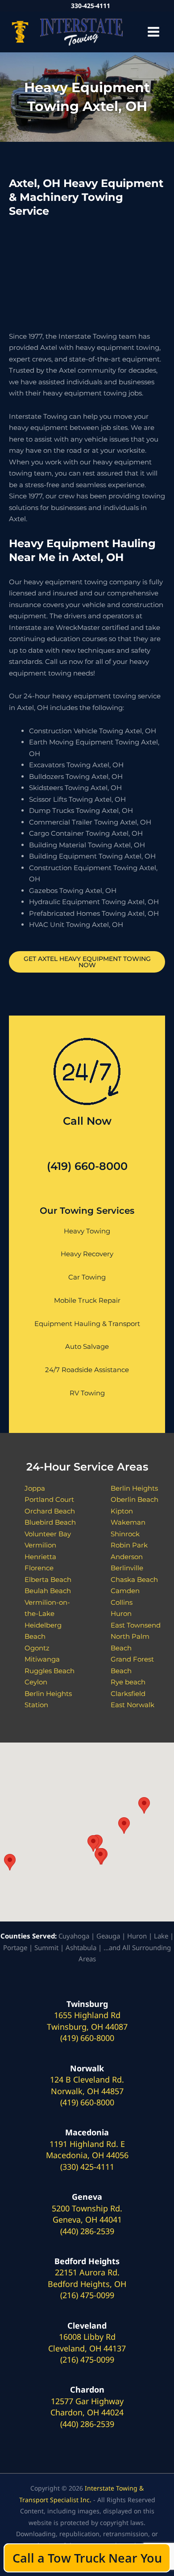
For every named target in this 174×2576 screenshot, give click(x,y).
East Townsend (136, 1625)
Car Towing (87, 1277)
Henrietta (40, 1557)
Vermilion (40, 1545)
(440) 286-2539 (87, 2231)
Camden (125, 1591)
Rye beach (128, 1682)
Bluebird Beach (50, 1522)
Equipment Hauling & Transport (87, 1324)
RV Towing (87, 1393)
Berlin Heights (134, 1488)
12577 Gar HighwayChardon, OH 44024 (87, 2407)
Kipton (122, 1511)
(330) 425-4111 (87, 2167)
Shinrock (125, 1534)
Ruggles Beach (50, 1671)
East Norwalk (133, 1705)
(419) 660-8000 (87, 1166)
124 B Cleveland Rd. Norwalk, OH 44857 (87, 2085)
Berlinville (127, 1568)
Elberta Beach (48, 1579)
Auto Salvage (87, 1346)
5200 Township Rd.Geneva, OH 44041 (87, 2214)
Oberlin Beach (135, 1499)
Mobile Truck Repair (87, 1300)
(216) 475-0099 (87, 2295)
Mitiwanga (42, 1659)
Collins (122, 1602)
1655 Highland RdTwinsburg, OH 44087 (87, 2021)
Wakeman (128, 1522)
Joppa (35, 1488)
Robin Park (129, 1545)
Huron (121, 1613)
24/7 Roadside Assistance (87, 1370)
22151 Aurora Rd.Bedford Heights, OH (87, 2278)
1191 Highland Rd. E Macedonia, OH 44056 (87, 2150)
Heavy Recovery (87, 1254)
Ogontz (37, 1648)
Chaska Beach (134, 1579)
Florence (39, 1568)
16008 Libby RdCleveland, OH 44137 (87, 2342)
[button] (10, 1862)
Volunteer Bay (48, 1534)
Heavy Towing (87, 1231)
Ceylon (36, 1682)
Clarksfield (128, 1694)
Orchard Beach (50, 1511)
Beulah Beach (48, 1591)
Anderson (127, 1557)
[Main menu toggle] (154, 32)
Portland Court (49, 1499)
